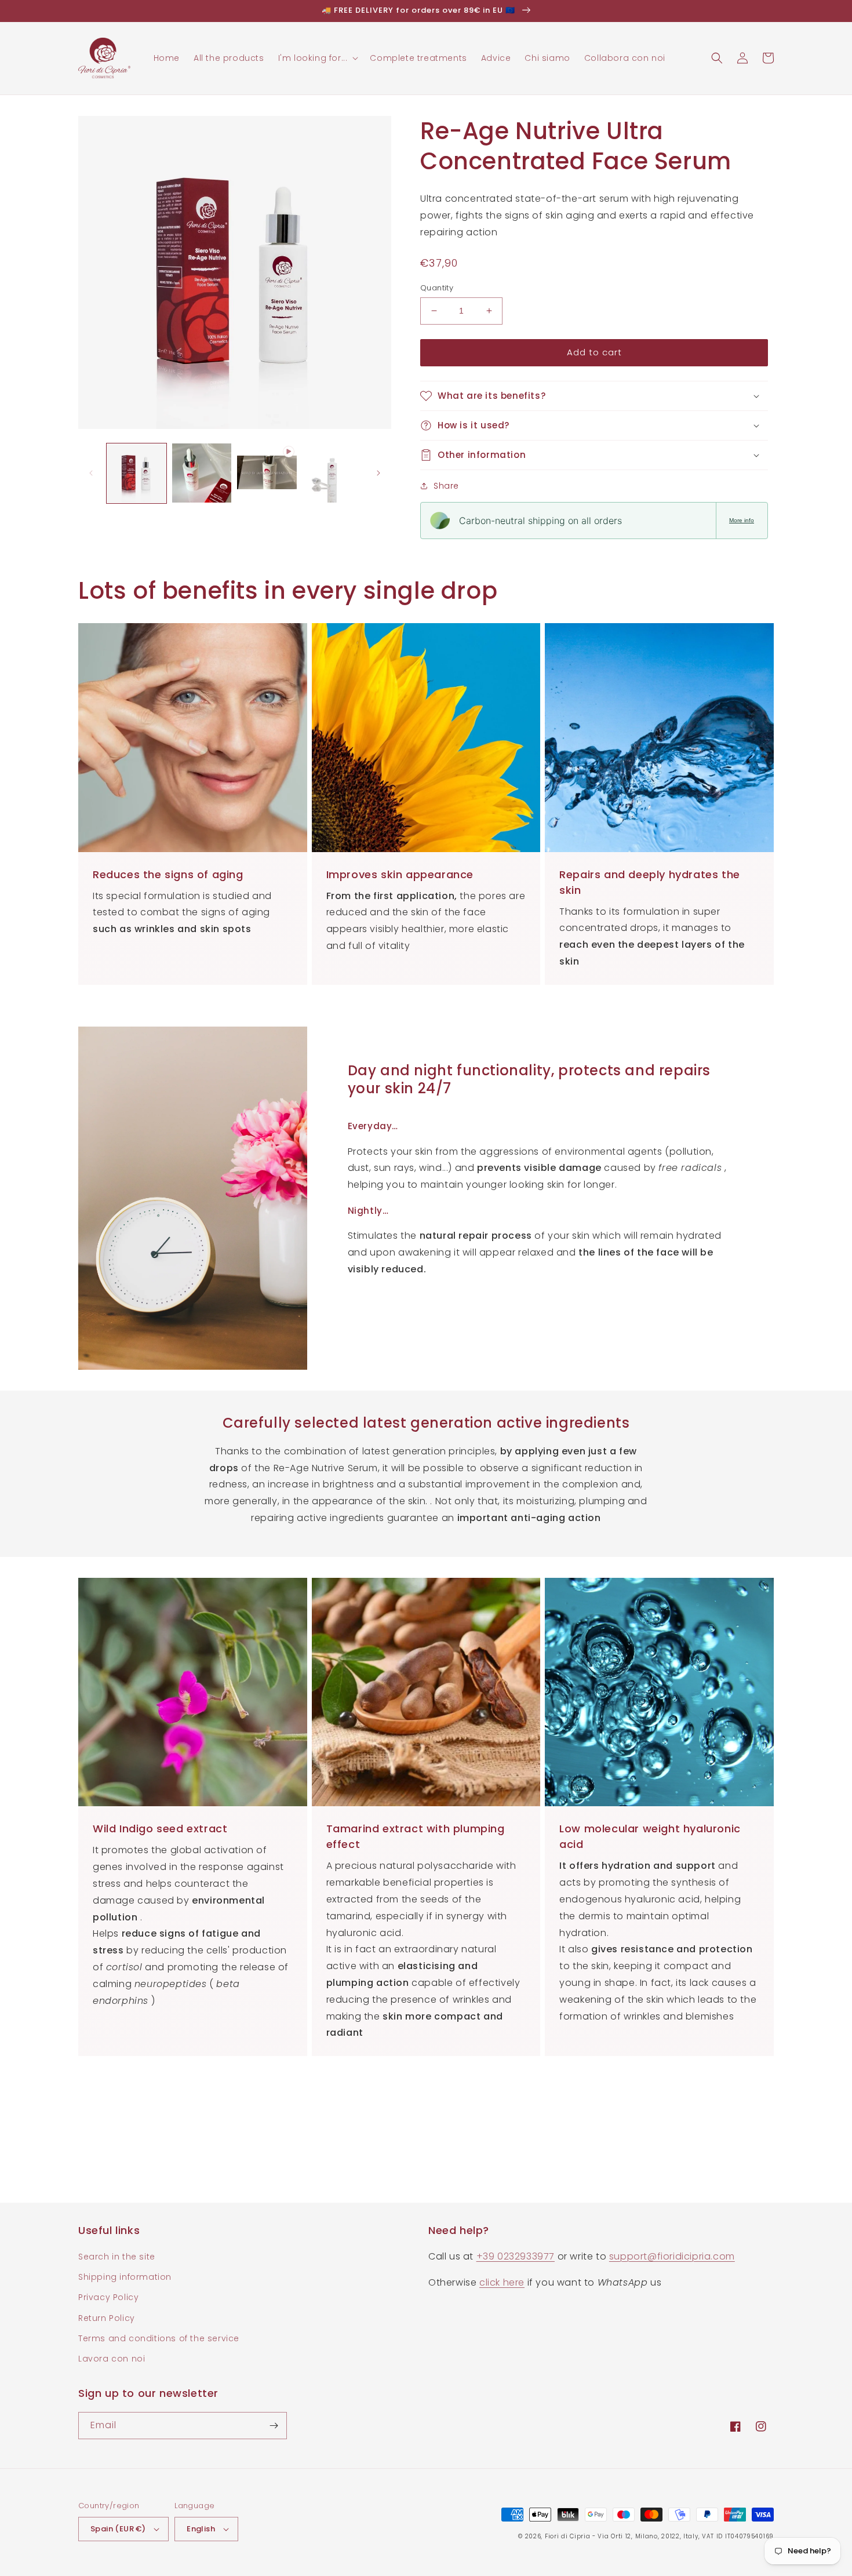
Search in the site (117, 2257)
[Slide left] (91, 473)
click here (502, 2282)
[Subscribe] (274, 2426)
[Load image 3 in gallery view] (332, 473)
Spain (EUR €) (118, 2529)
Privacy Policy (108, 2297)
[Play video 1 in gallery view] (267, 473)
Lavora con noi (112, 2359)
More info (742, 520)
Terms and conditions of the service (159, 2338)
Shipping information (125, 2277)
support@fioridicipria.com (672, 2256)
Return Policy (107, 2318)
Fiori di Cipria (568, 2536)
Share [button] (446, 486)
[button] (317, 58)
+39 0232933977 (516, 2256)
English (201, 2529)
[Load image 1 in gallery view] (136, 473)
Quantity (437, 288)
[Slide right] (378, 473)
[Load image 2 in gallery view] (202, 473)
